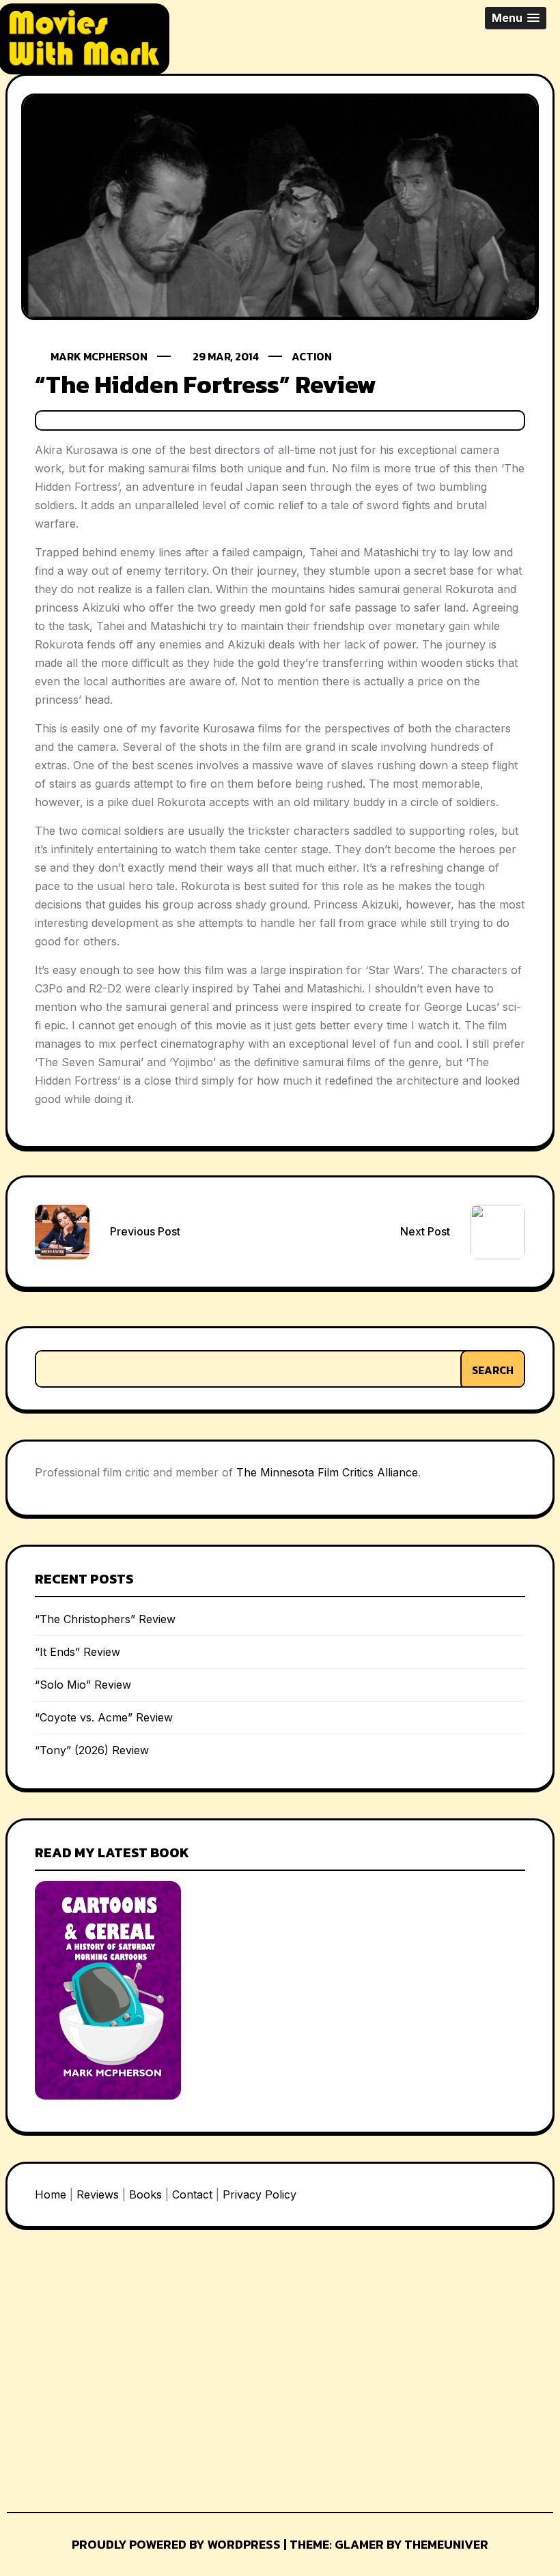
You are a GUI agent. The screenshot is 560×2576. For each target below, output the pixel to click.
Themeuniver (446, 2544)
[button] (516, 18)
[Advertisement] (108, 2366)
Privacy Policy (260, 2194)
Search (493, 1370)
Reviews (98, 2194)
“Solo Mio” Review (83, 1685)
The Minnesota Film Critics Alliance (327, 1472)
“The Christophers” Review (105, 1619)
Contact (192, 2194)
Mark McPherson (99, 356)
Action (312, 356)
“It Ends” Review (78, 1652)
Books (145, 2194)
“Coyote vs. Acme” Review (104, 1717)
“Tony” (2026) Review (92, 1750)
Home (51, 2194)
